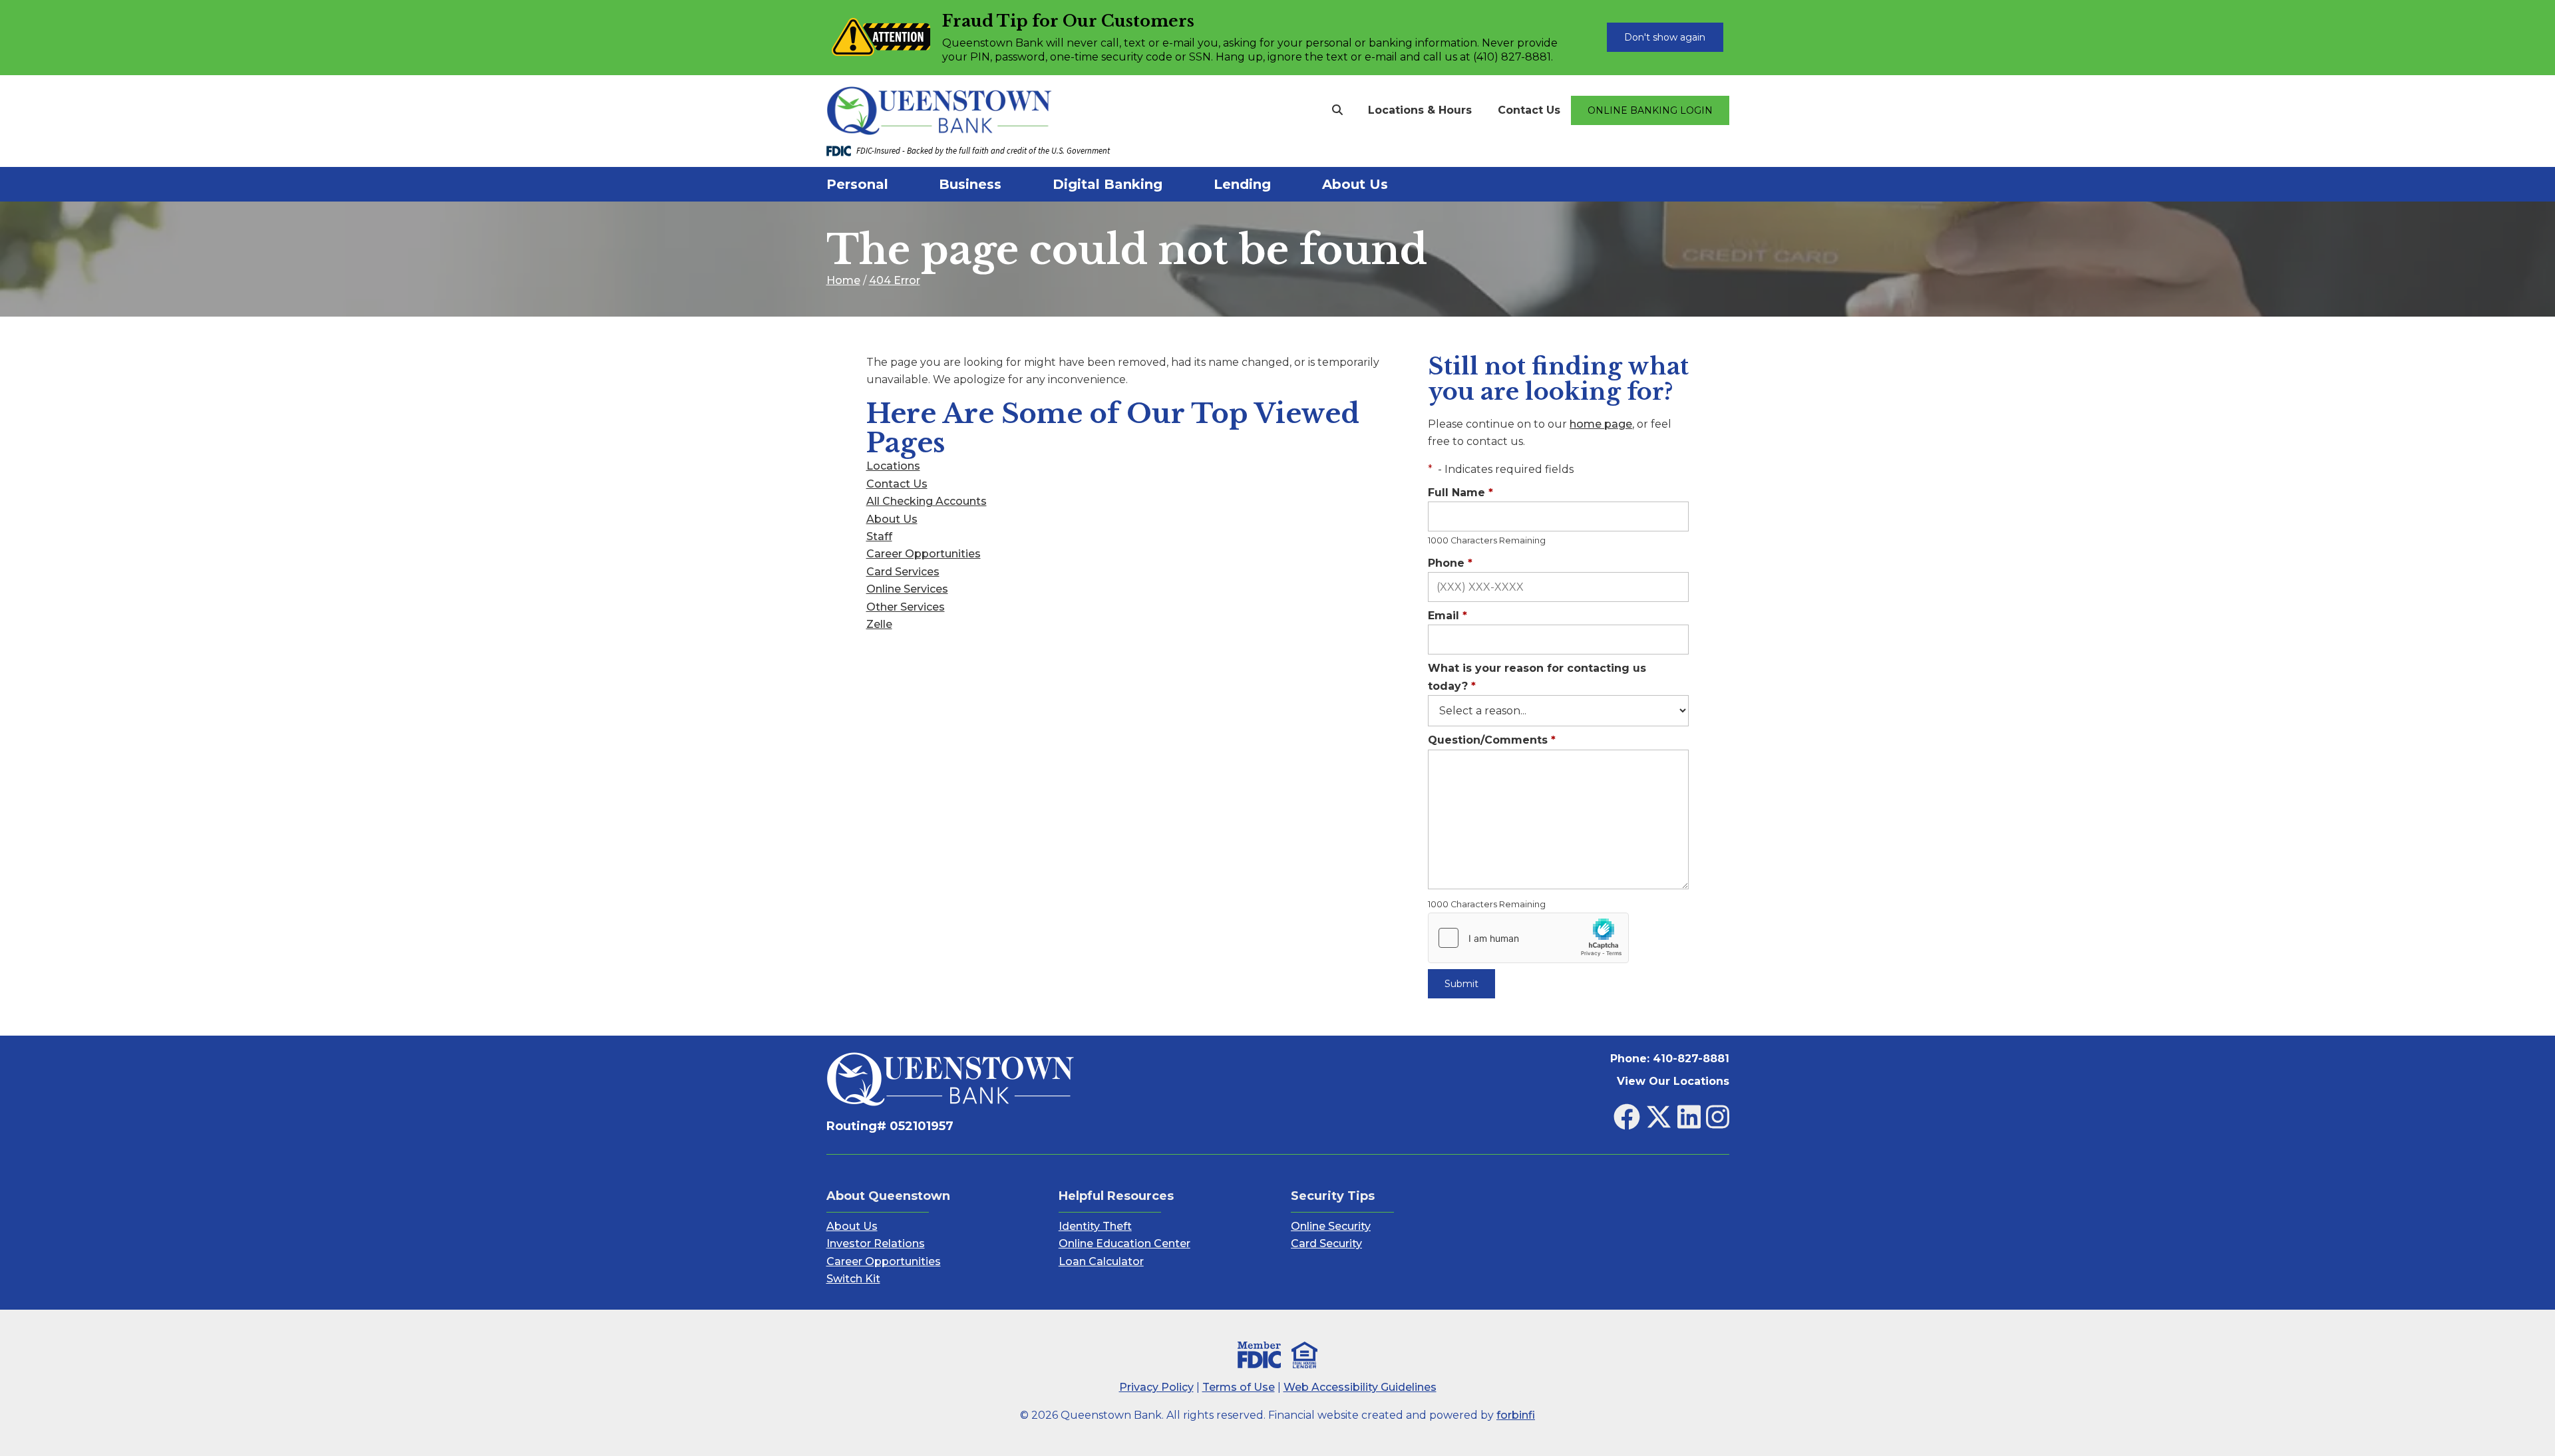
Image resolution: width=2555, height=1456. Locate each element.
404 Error (895, 280)
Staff (879, 536)
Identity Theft (1095, 1226)
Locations (893, 466)
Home (843, 280)
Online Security (1331, 1226)
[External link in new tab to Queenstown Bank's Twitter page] (1659, 1117)
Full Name (1460, 493)
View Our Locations (1673, 1081)
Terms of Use (1239, 1387)
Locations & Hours (1420, 110)
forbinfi (1516, 1415)
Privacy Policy (1156, 1387)
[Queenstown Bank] (1007, 111)
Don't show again (1665, 37)
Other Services (906, 607)
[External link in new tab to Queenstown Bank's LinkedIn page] (1689, 1117)
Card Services (903, 572)
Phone (1450, 563)
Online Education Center (1124, 1243)
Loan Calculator (1101, 1261)
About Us (892, 519)
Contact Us (1529, 110)
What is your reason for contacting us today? (1537, 677)
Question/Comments (1492, 740)
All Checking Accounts (927, 501)
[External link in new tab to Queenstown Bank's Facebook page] (1627, 1117)
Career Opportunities (924, 554)
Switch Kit (853, 1279)
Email (1448, 616)
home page (1601, 424)
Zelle (879, 624)
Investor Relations (876, 1243)
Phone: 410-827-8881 (1670, 1059)
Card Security (1326, 1243)
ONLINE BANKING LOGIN (1650, 110)
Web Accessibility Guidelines (1360, 1387)
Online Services (907, 589)
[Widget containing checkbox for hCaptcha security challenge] (1528, 938)
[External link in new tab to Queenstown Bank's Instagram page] (1718, 1117)
